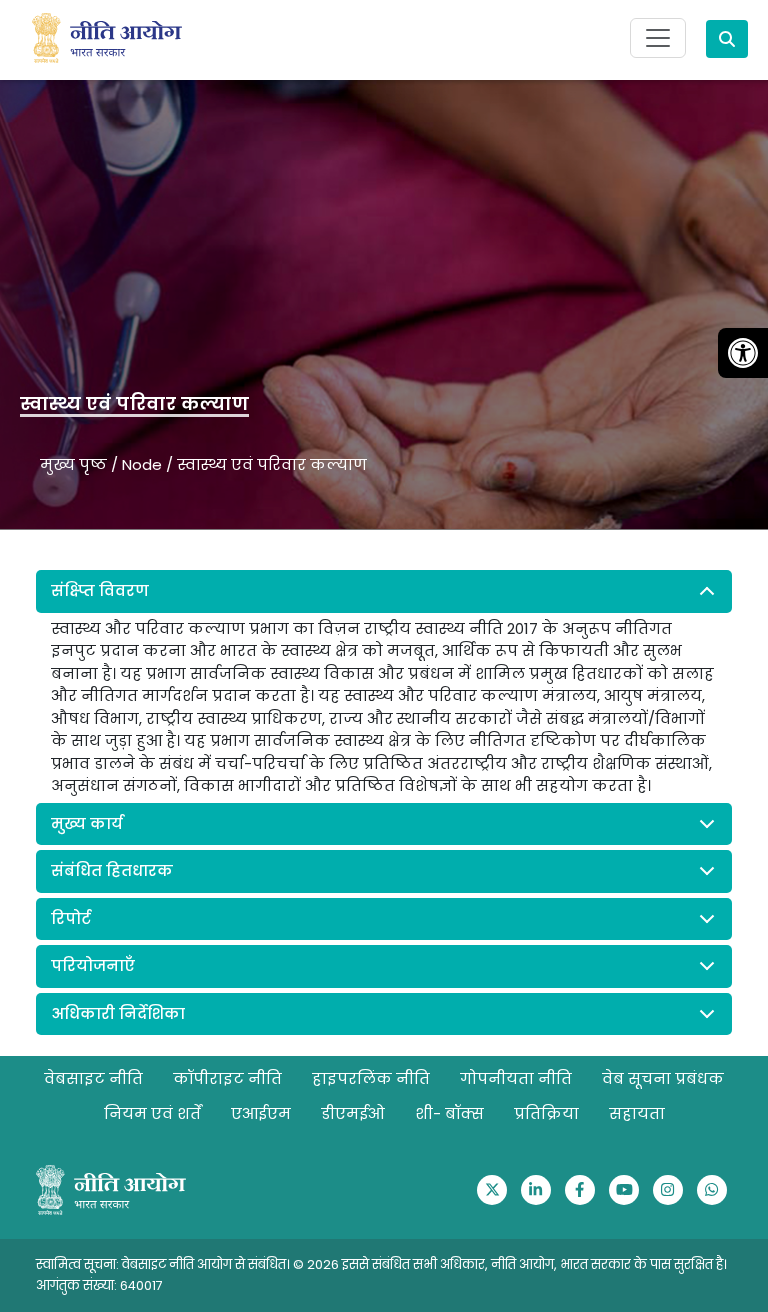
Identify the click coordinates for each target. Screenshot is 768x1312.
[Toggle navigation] (658, 38)
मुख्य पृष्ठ (73, 464)
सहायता (637, 1113)
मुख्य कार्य (87, 823)
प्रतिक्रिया (546, 1113)
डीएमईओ (353, 1113)
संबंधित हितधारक (112, 870)
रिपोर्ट (71, 918)
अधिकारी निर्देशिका (118, 1013)
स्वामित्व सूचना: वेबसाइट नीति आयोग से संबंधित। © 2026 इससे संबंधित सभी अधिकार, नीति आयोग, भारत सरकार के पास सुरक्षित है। (381, 1264)
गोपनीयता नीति (516, 1078)
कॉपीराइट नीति (227, 1078)
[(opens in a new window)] (492, 1190)
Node (142, 464)
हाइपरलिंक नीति (371, 1078)
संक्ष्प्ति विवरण (100, 590)
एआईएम (261, 1113)
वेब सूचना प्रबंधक (663, 1078)
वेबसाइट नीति (93, 1078)
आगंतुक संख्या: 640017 (99, 1285)
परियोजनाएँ (93, 965)
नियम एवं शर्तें (152, 1113)
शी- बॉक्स (449, 1113)
